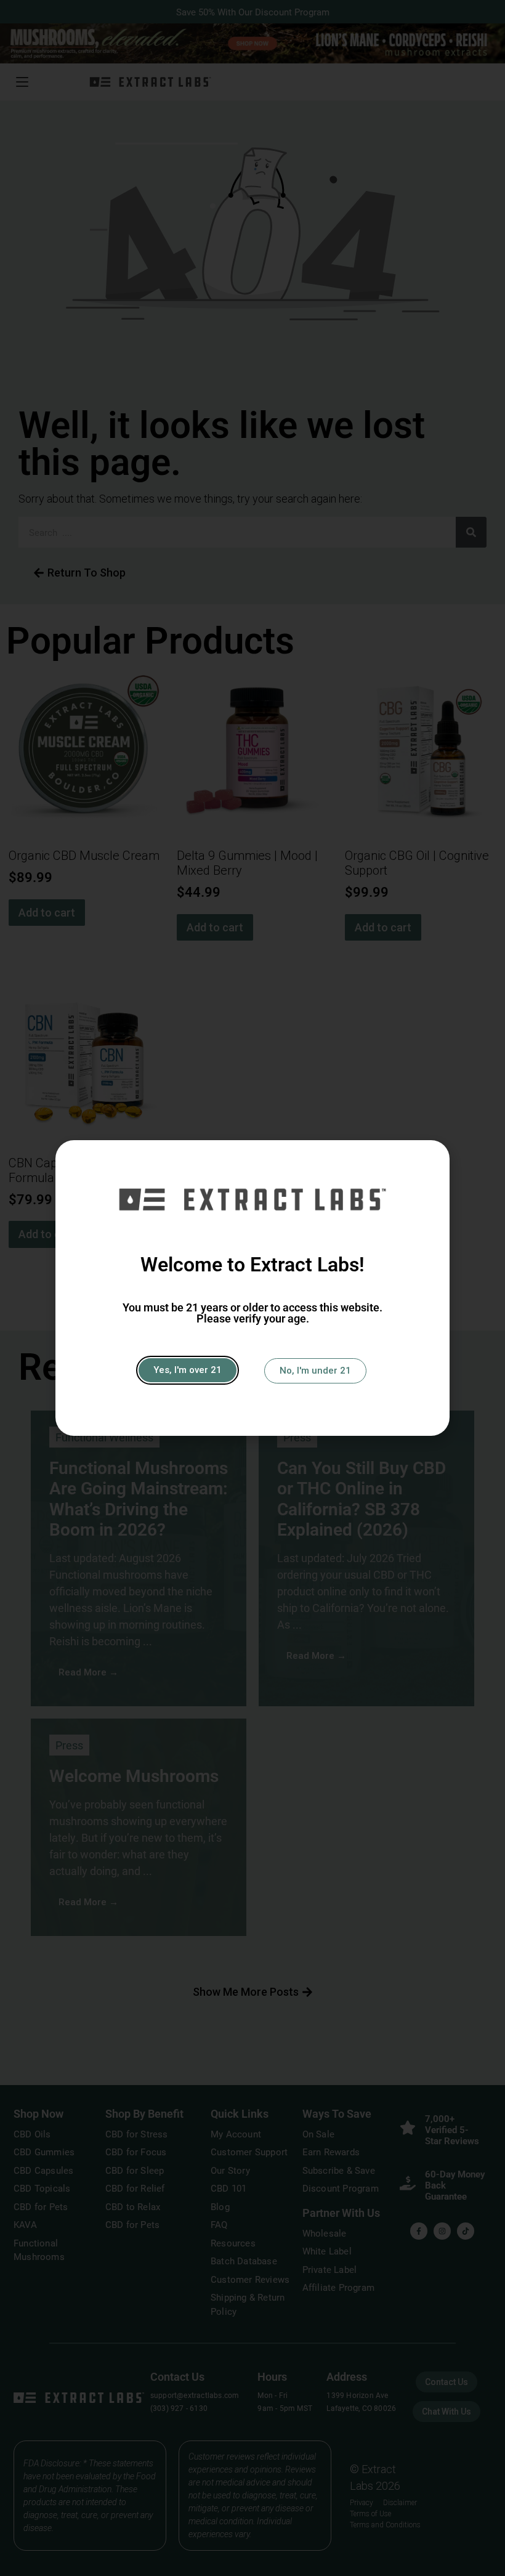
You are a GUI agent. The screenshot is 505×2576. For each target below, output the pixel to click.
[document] (252, 1288)
